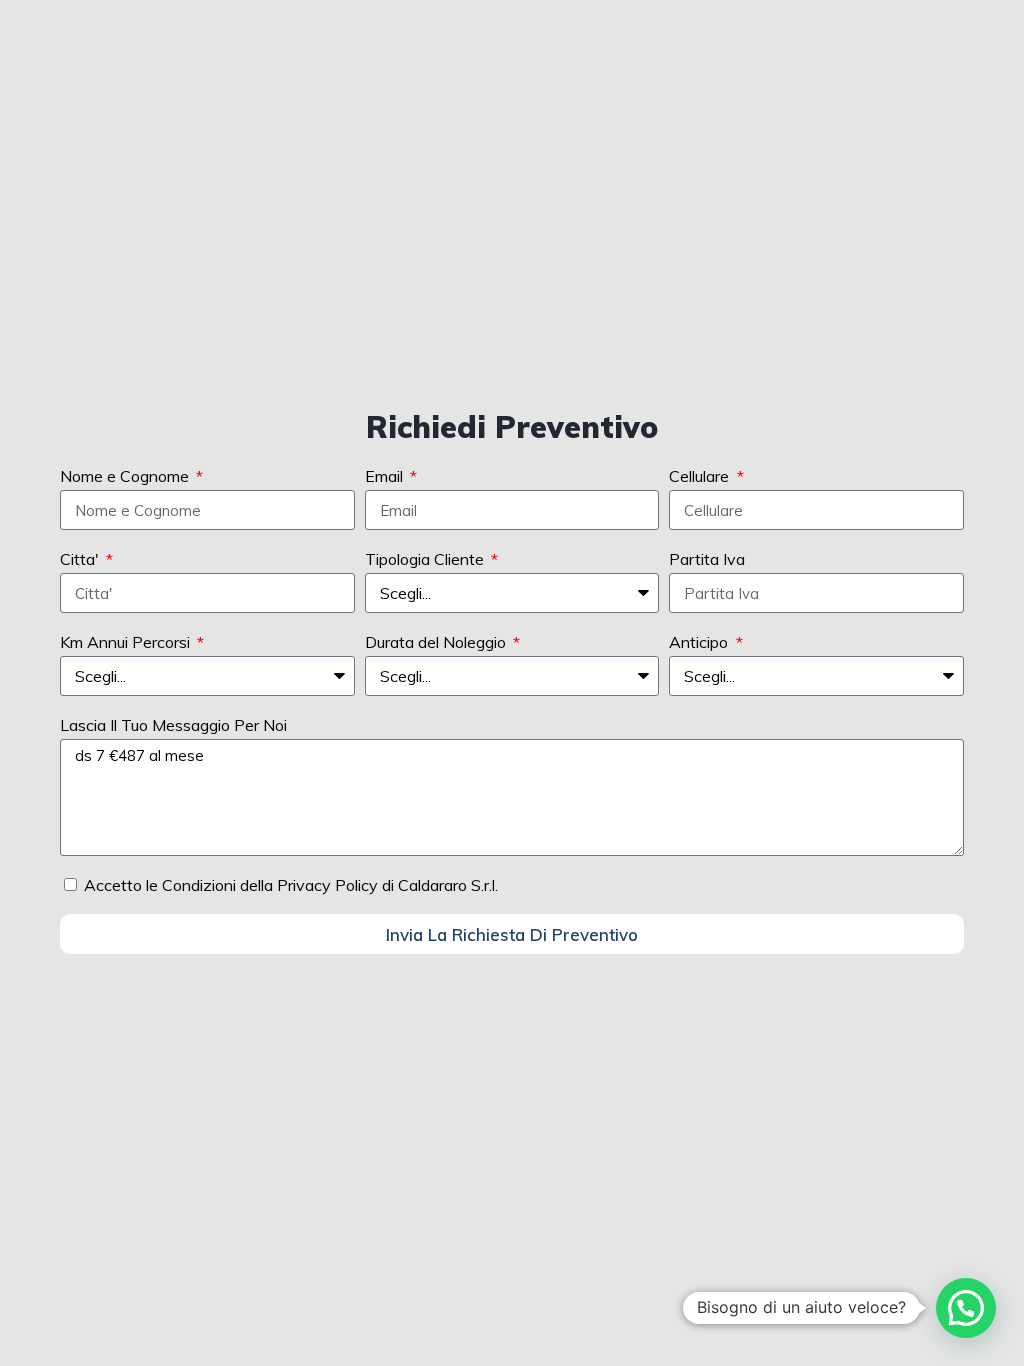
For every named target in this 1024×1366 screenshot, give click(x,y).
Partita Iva (707, 559)
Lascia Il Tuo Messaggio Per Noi (173, 725)
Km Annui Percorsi (127, 642)
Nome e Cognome (126, 476)
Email (386, 476)
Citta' (81, 559)
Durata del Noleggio (437, 642)
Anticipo (700, 642)
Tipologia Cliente (426, 559)
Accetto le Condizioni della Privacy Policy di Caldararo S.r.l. (291, 885)
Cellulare (701, 476)
